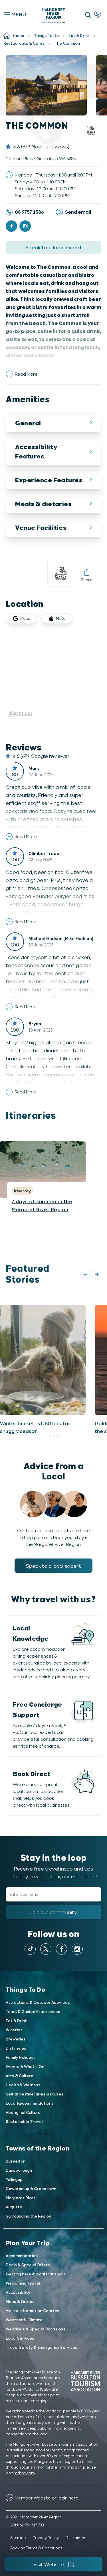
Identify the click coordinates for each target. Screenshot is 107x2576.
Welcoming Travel (23, 2283)
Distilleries (16, 2048)
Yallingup (14, 2179)
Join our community (54, 1912)
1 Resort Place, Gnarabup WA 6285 (41, 158)
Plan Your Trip (28, 2242)
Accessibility (18, 2292)
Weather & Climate (24, 2320)
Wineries (14, 2030)
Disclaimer (76, 2537)
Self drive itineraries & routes (35, 2094)
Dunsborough (19, 2170)
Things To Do (26, 1989)
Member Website (33, 2498)
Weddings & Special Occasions (36, 2329)
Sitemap (18, 2537)
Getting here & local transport (36, 2274)
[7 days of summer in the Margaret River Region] (43, 1170)
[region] (53, 676)
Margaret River (21, 2198)
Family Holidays (21, 2057)
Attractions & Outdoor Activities (38, 2002)
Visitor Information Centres (33, 2311)
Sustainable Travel (24, 2121)
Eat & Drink (16, 2021)
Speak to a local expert (54, 247)
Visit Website (49, 2564)
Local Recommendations (30, 2103)
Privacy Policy (46, 2537)
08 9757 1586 (29, 212)
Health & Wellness (23, 2085)
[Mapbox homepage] (20, 714)
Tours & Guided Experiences (33, 2011)
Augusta (14, 2207)
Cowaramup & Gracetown (31, 2188)
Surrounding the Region (28, 2216)
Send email (78, 212)
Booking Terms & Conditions (36, 2548)
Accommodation (22, 2256)
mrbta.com (24, 2473)
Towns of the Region (38, 2148)
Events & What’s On (25, 2066)
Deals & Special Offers (28, 2265)
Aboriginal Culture (23, 2112)
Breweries (16, 2039)
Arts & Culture (20, 2076)
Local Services (20, 2338)
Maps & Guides (20, 2301)
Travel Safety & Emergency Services (42, 2347)
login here (68, 2498)
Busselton (16, 2161)
